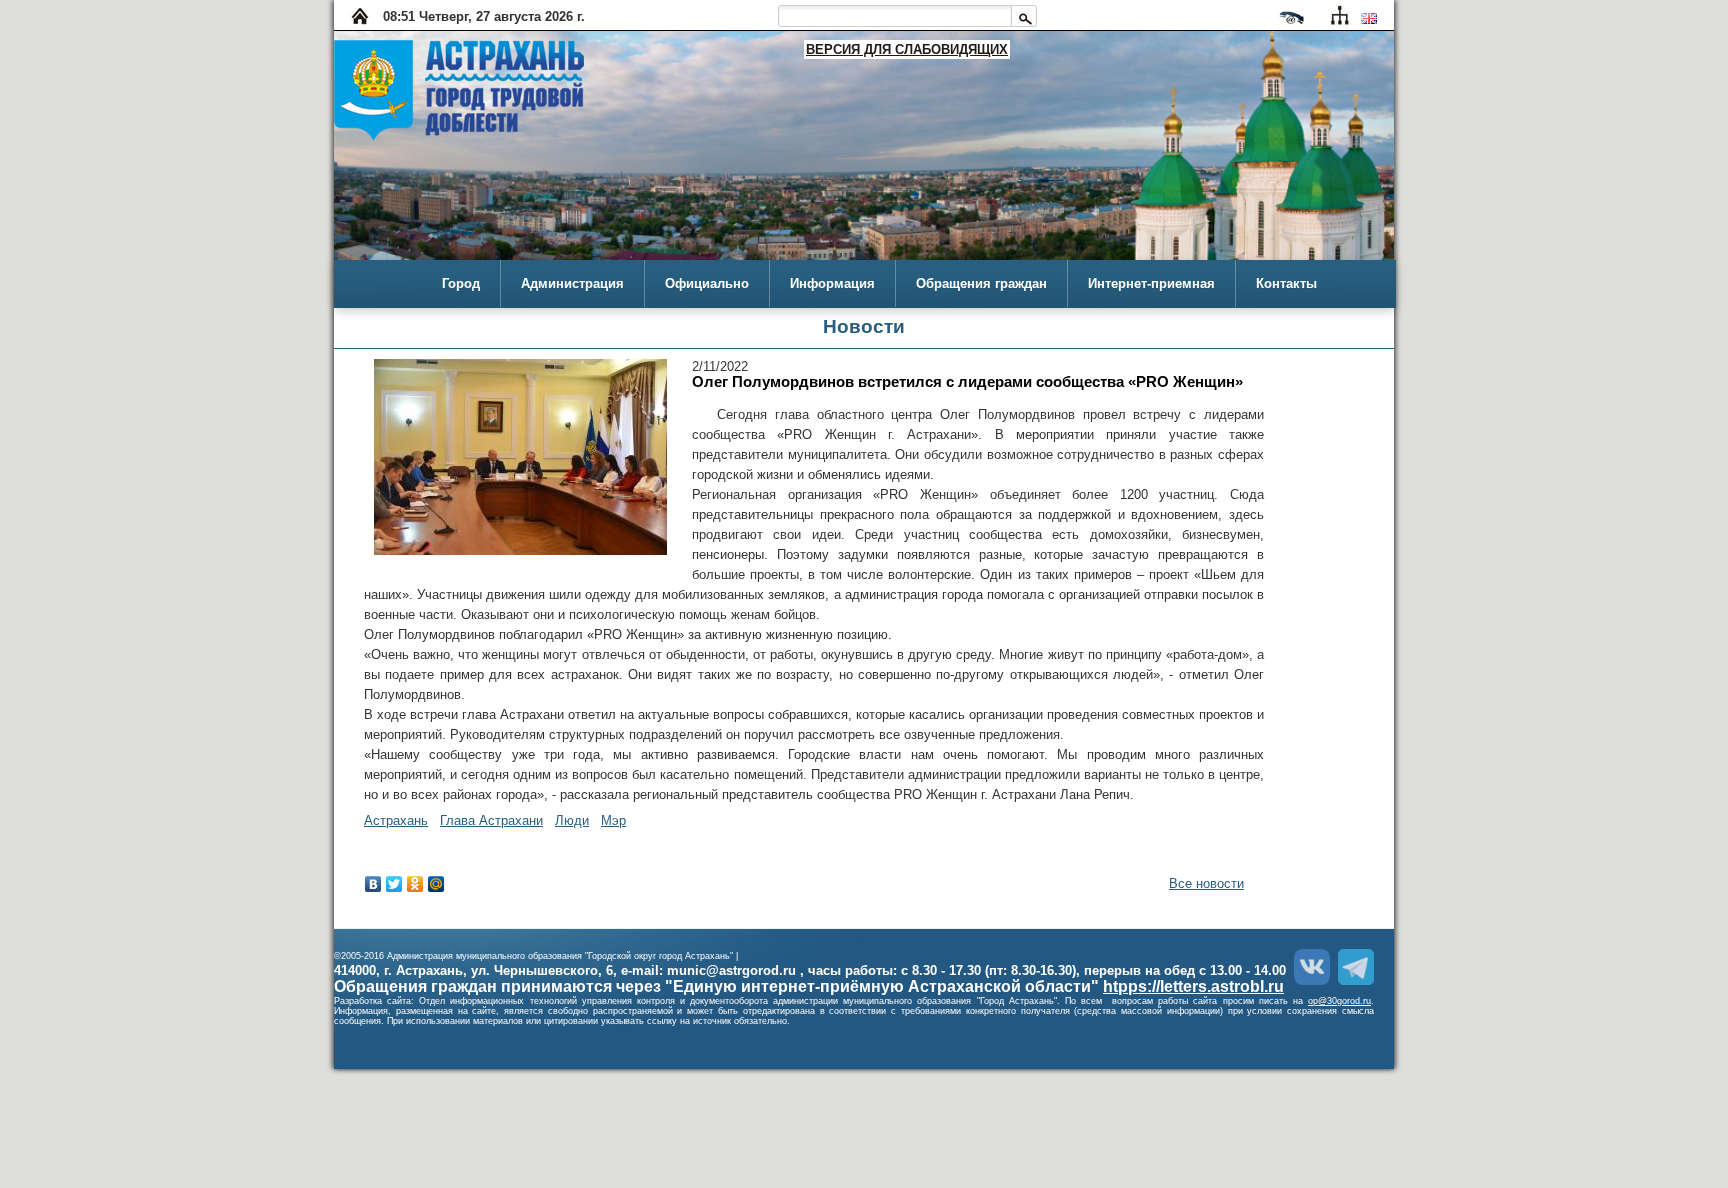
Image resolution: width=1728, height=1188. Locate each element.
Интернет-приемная (1151, 283)
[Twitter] (394, 884)
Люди (572, 820)
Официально (707, 283)
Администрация (572, 283)
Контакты (1286, 283)
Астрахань (396, 820)
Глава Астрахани (491, 820)
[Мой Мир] (436, 884)
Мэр (613, 820)
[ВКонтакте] (373, 884)
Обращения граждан (981, 283)
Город (461, 283)
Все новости (1206, 883)
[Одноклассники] (415, 884)
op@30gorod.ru (1339, 1001)
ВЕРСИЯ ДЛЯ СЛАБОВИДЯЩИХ (907, 49)
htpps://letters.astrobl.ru (1193, 986)
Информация (832, 283)
